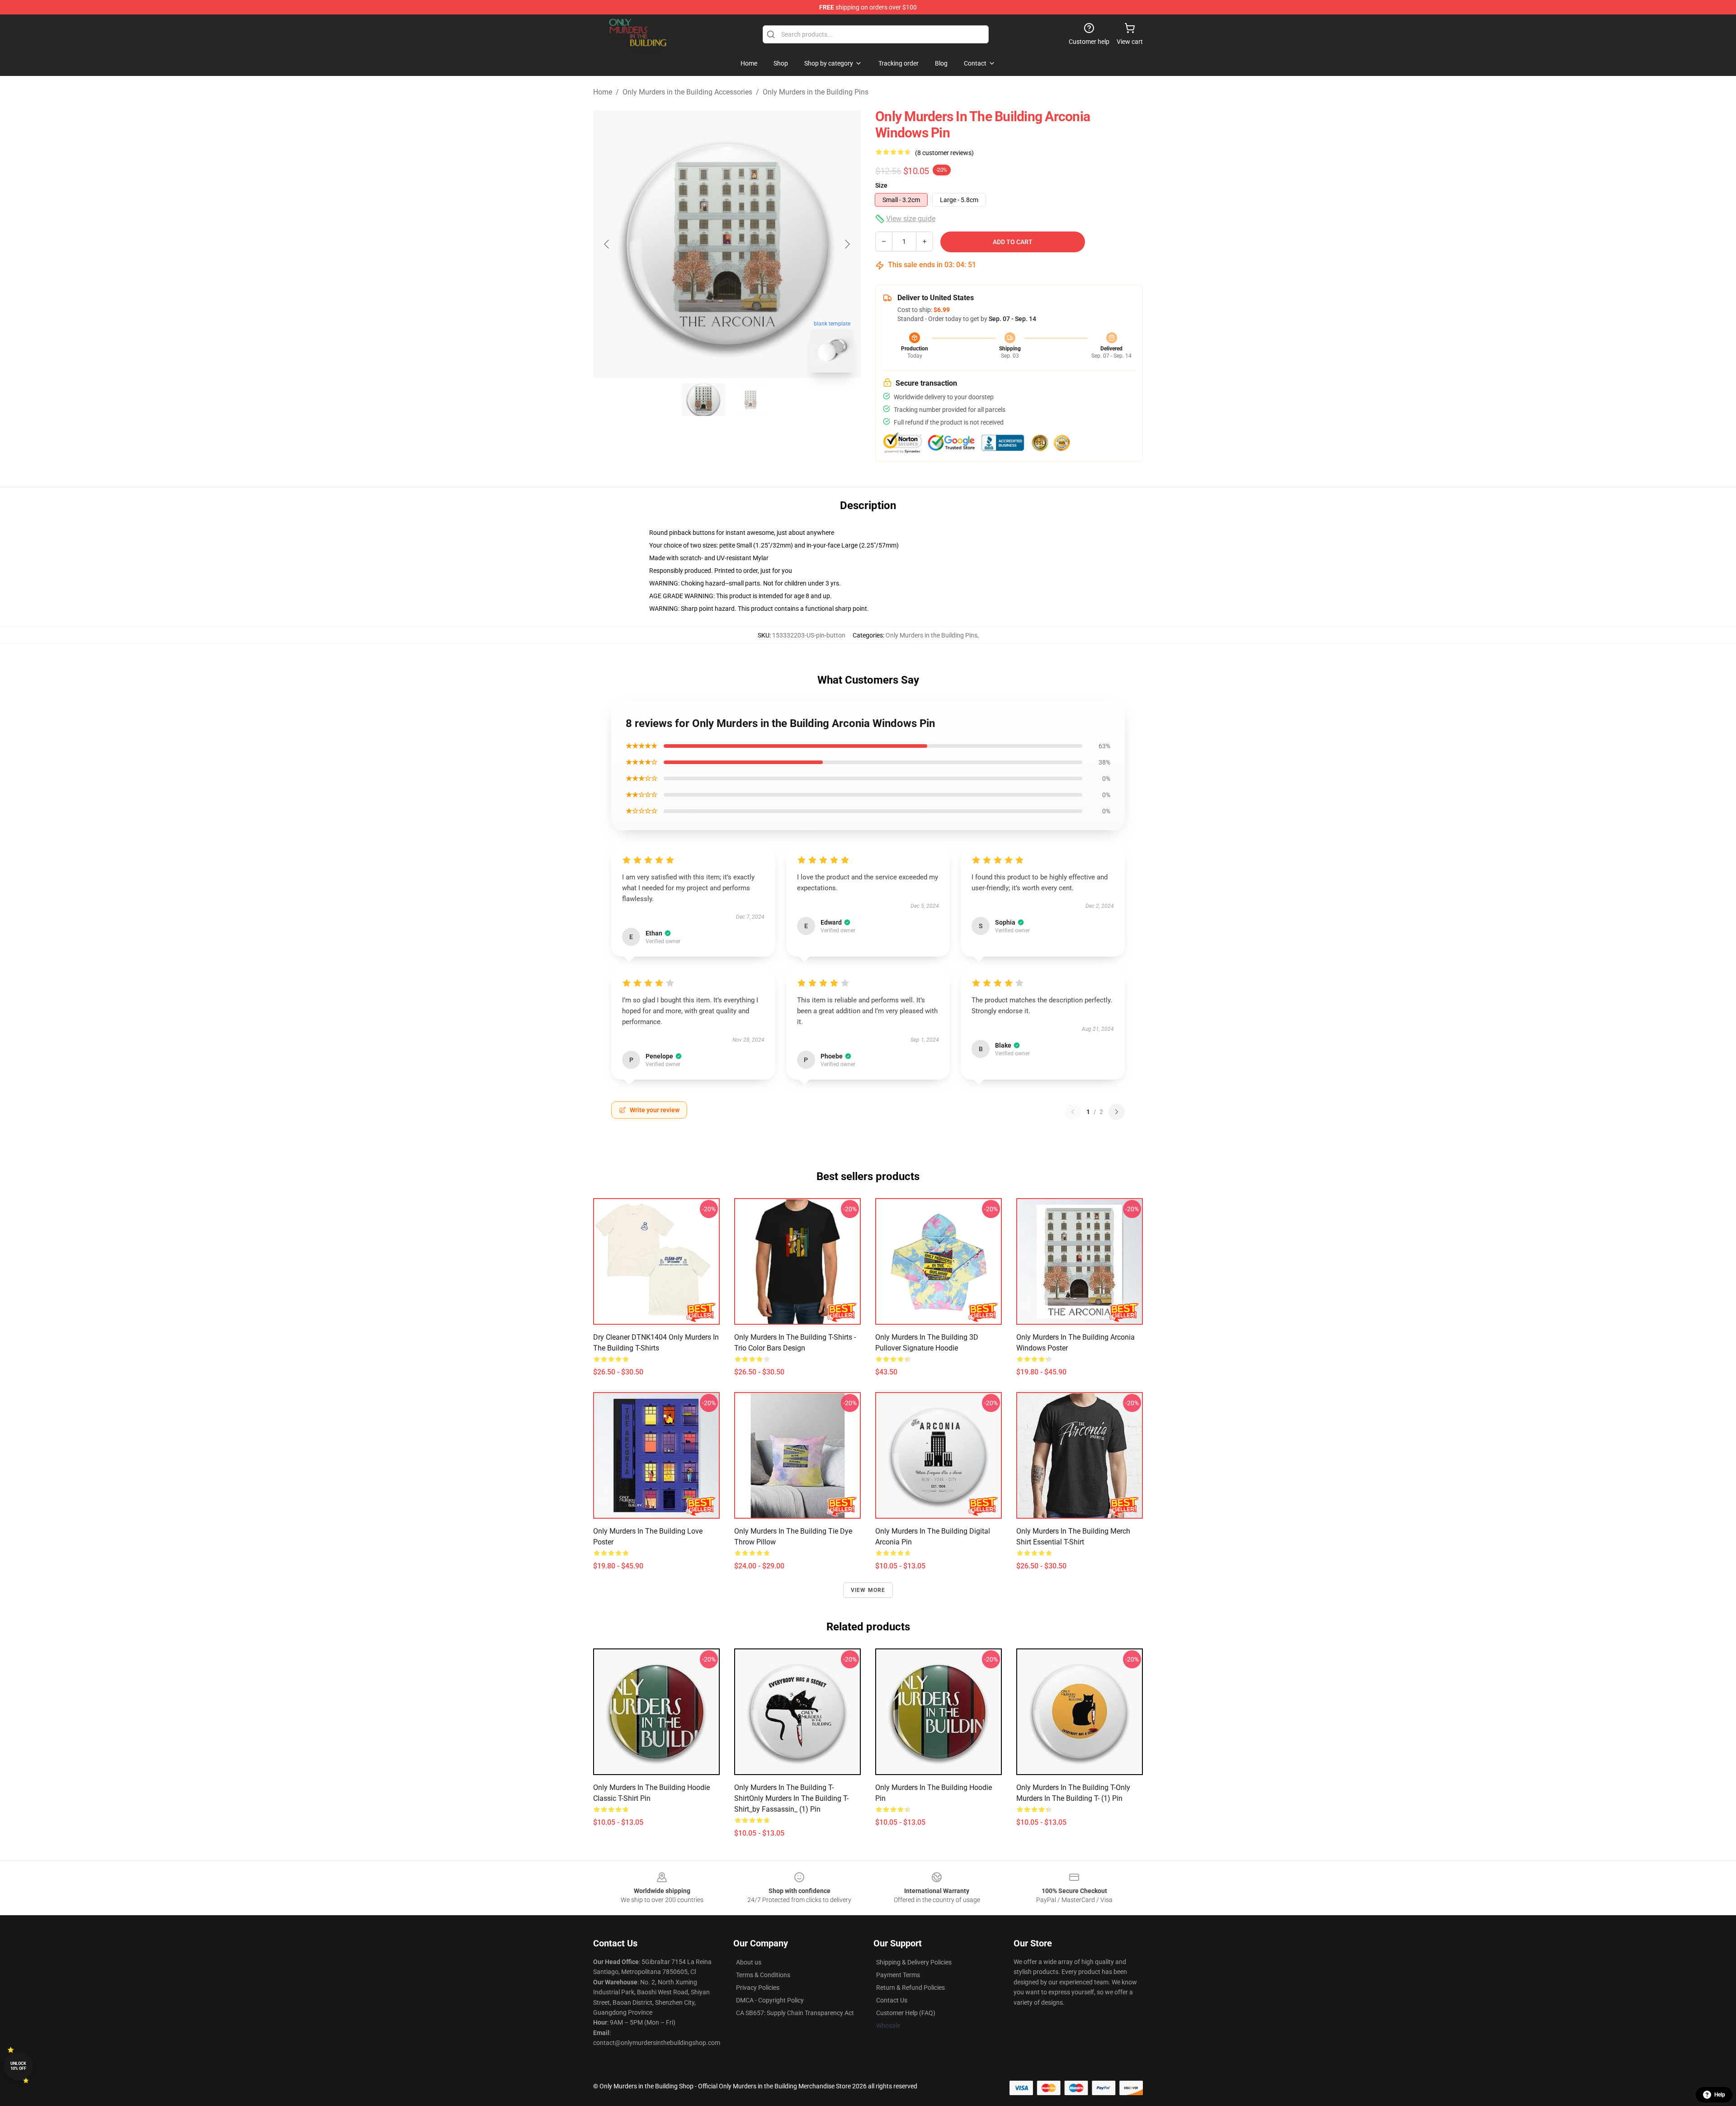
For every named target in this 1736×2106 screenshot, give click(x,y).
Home (603, 92)
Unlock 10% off (18, 2066)
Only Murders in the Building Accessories (687, 92)
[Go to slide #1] (703, 400)
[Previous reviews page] (1073, 1112)
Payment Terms (898, 1975)
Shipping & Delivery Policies (914, 1962)
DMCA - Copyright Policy (770, 2000)
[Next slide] (847, 244)
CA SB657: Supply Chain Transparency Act (795, 2013)
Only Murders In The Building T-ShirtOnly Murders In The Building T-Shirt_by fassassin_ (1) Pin (791, 1798)
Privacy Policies (758, 1988)
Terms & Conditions (763, 1975)
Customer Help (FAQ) (906, 2013)
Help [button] (1720, 2095)
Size (881, 185)
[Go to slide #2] (750, 400)
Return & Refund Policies (910, 1988)
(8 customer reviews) (944, 153)
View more (868, 1590)
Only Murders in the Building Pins (816, 92)
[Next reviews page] (1117, 1112)
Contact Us (892, 2000)
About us (749, 1962)
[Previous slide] (607, 244)
